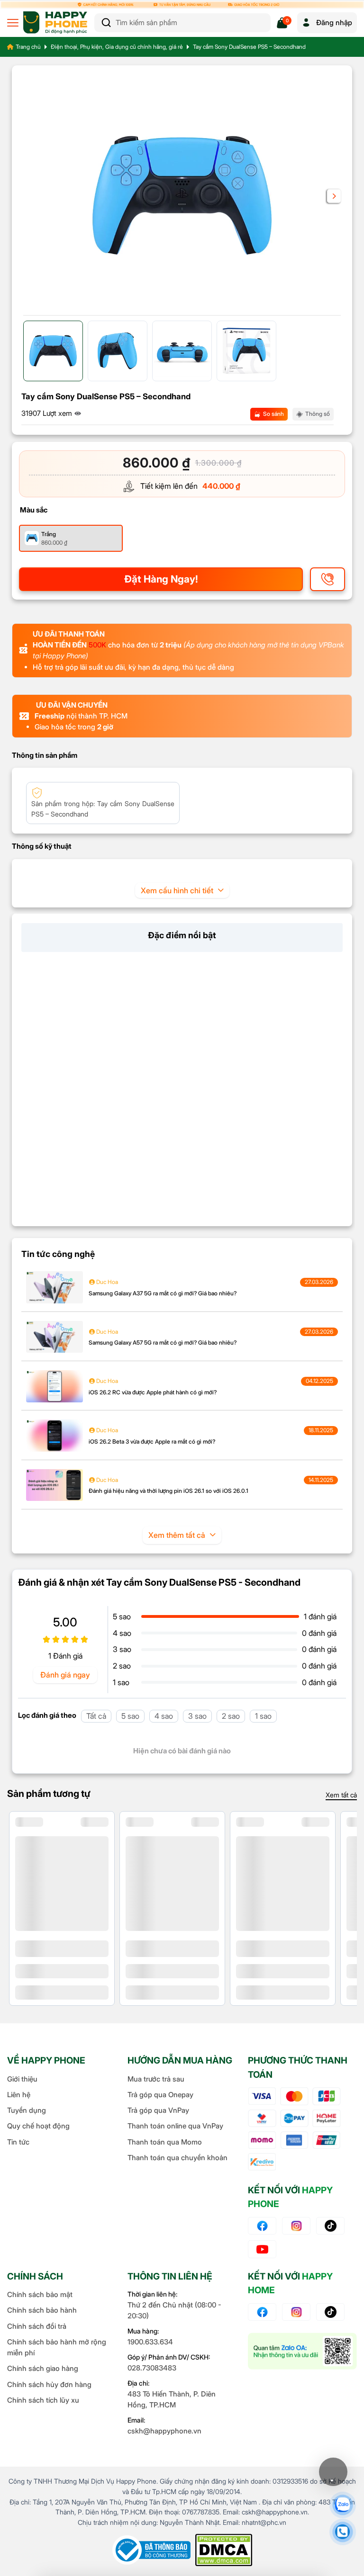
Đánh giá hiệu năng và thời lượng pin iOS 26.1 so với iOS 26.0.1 (168, 1491)
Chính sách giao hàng (43, 2368)
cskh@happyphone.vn (164, 2431)
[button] (334, 196)
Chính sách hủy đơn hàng (49, 2384)
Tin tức (18, 2142)
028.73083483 (152, 2368)
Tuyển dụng (27, 2110)
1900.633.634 (150, 2342)
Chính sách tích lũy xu (43, 2400)
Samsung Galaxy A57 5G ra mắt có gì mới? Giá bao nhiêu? (163, 1342)
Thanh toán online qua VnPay (175, 2126)
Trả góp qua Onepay (160, 2095)
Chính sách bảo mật (40, 2294)
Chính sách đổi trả (37, 2326)
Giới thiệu (22, 2079)
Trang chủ (28, 47)
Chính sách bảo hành (42, 2310)
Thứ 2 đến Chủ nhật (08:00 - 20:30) (174, 2310)
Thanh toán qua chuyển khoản (177, 2158)
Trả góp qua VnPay (158, 2110)
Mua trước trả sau (156, 2079)
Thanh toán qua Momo (165, 2142)
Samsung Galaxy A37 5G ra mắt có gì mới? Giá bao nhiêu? (163, 1293)
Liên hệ (19, 2095)
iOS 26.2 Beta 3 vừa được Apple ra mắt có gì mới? (152, 1441)
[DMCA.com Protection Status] (224, 2550)
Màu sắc (34, 510)
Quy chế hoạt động (38, 2126)
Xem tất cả (341, 1795)
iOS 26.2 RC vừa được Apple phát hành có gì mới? (153, 1392)
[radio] (71, 538)
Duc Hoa (106, 1282)
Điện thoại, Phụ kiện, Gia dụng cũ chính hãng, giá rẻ (117, 47)
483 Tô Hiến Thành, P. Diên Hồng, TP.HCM (172, 2399)
